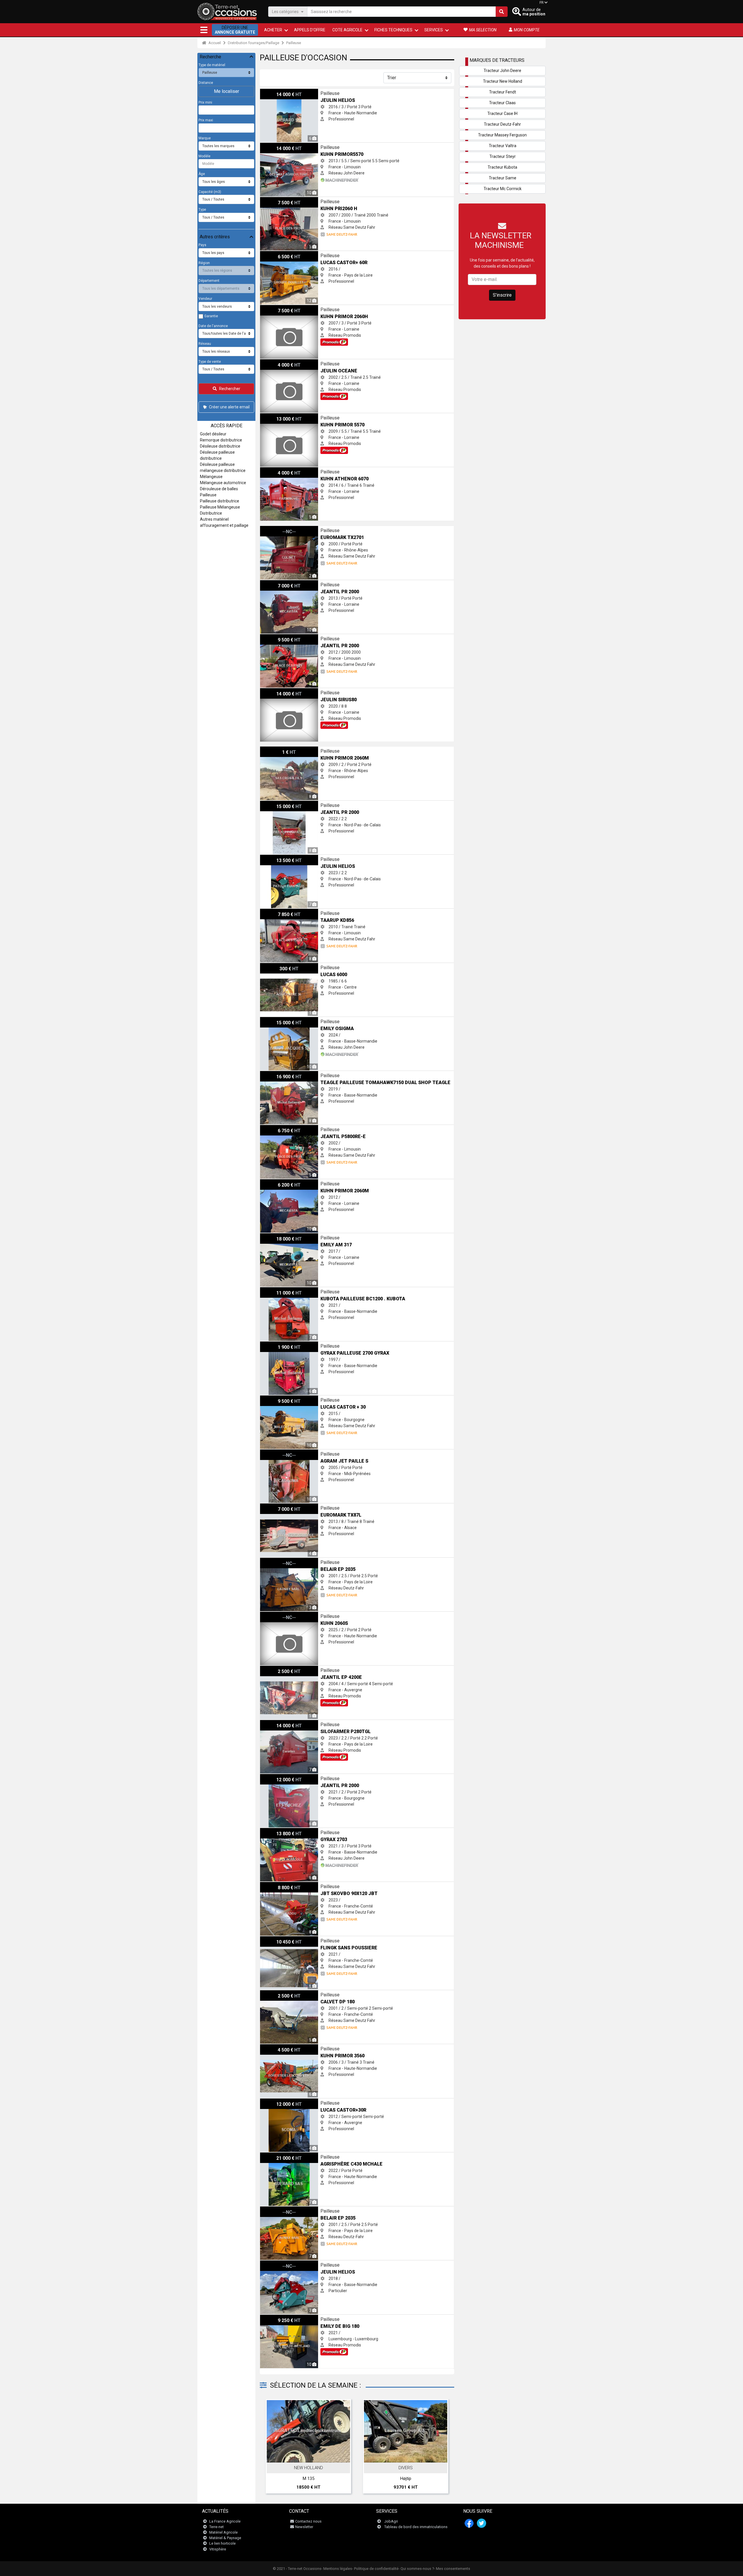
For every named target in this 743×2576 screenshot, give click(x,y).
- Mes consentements (452, 2569)
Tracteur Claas (502, 103)
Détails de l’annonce (312, 2456)
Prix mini (205, 102)
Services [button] (434, 30)
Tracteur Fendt (503, 92)
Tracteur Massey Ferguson (502, 135)
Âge (202, 174)
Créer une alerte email (229, 407)
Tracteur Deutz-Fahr (502, 124)
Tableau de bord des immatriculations (416, 2527)
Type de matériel (212, 65)
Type (202, 210)
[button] (204, 30)
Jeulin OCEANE (274, 362)
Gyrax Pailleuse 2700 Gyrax (285, 1344)
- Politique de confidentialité (375, 2569)
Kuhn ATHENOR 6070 (279, 470)
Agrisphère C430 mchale (283, 2155)
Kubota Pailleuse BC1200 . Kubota (291, 1290)
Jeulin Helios (272, 92)
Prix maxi (206, 120)
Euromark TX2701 (277, 529)
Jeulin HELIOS (273, 858)
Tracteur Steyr (503, 156)
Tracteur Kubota (502, 167)
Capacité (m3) (210, 192)
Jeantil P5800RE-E (277, 1128)
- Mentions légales (337, 2569)
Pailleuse (294, 43)
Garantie (211, 316)
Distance (206, 83)
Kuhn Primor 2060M (278, 749)
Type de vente (210, 362)
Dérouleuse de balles (219, 489)
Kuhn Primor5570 (276, 146)
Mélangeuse (211, 477)
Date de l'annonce (213, 326)
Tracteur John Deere (502, 71)
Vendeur (205, 299)
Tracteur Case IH (502, 113)
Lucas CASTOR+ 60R (279, 254)
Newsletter (304, 2527)
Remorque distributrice (221, 440)
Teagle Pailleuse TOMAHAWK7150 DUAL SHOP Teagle (310, 1074)
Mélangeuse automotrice (223, 483)
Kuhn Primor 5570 (276, 416)
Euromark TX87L (275, 1506)
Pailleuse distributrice (220, 501)
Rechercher (230, 389)
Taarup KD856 (273, 912)
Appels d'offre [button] (310, 30)
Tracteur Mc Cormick (503, 189)
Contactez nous (308, 2521)
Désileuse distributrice (220, 446)
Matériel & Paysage (225, 2538)
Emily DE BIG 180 (275, 2318)
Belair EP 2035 (273, 1561)
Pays (202, 245)
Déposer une (235, 30)
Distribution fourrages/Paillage (254, 43)
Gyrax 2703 (270, 1831)
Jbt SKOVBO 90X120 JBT (283, 1885)
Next (442, 2448)
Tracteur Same (503, 178)
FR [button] (542, 3)
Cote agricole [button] (347, 30)
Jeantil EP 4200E (275, 1669)
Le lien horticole (222, 2543)
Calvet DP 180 (273, 1993)
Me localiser (227, 91)
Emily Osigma (273, 1020)
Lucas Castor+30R (277, 2101)
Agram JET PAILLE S (279, 1452)
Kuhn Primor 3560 (276, 2047)
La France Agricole (225, 2521)
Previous (272, 2448)
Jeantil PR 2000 (274, 583)
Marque (205, 138)
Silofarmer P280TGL (279, 1723)
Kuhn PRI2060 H (275, 200)
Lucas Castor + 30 (276, 1398)
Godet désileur (213, 434)
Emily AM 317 (273, 1236)
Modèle (204, 156)
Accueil (214, 43)
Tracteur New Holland (503, 81)
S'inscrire (502, 295)
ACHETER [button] (273, 30)
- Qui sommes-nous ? (416, 2569)
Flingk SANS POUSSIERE (282, 1939)
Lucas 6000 (270, 966)
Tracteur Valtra (503, 146)
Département (209, 281)
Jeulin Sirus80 (273, 691)
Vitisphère (218, 2549)
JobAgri (391, 2521)
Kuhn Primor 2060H (278, 308)
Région (204, 263)
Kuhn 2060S (271, 1615)
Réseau (205, 344)
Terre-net (217, 2527)
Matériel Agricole (223, 2532)
